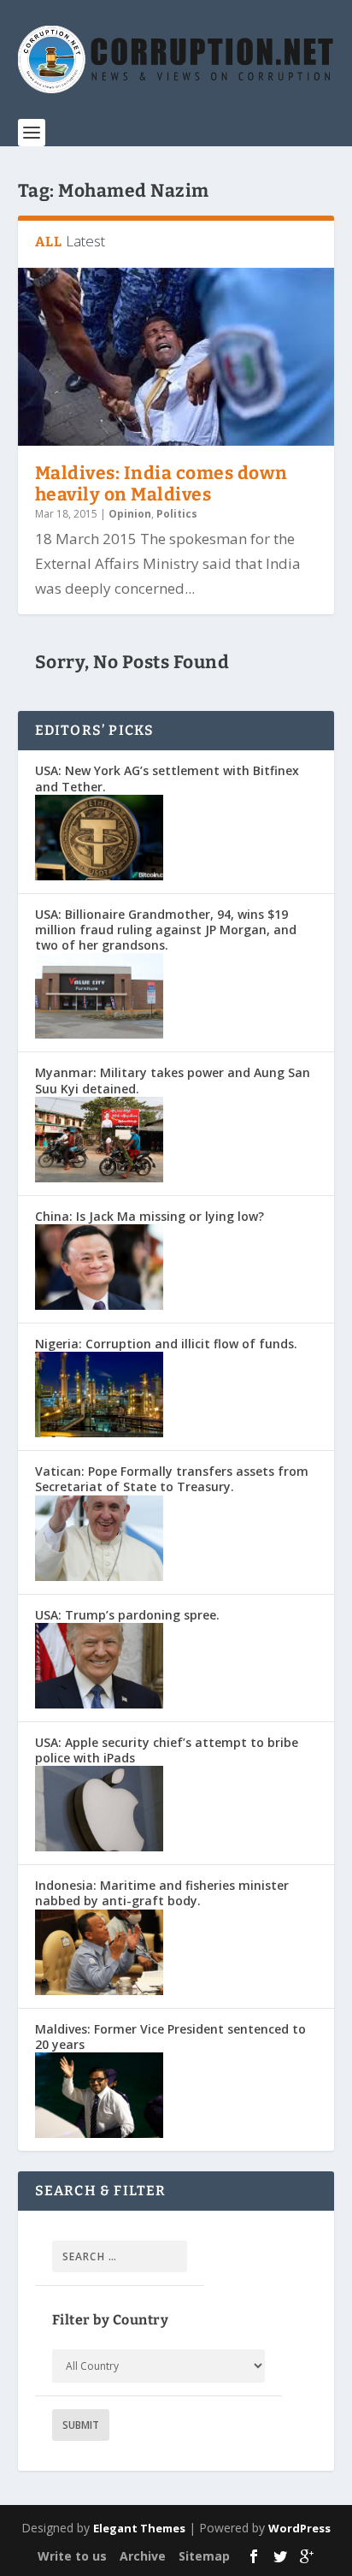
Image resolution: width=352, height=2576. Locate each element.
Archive (143, 2556)
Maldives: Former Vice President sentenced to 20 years (170, 2037)
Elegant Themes (139, 2528)
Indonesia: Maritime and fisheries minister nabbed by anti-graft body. (162, 1893)
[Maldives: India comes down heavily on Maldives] (176, 357)
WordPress (299, 2528)
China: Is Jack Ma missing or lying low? (150, 1216)
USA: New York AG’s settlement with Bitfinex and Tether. (167, 778)
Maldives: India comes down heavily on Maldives (161, 484)
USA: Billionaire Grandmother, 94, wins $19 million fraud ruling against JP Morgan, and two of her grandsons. (166, 930)
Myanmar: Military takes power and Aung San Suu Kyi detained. (173, 1080)
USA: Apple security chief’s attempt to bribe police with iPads (167, 1750)
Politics (177, 514)
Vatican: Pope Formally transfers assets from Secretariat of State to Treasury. (172, 1479)
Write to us (72, 2556)
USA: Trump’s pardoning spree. (127, 1615)
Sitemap (204, 2556)
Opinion (130, 514)
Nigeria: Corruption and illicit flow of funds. (166, 1344)
